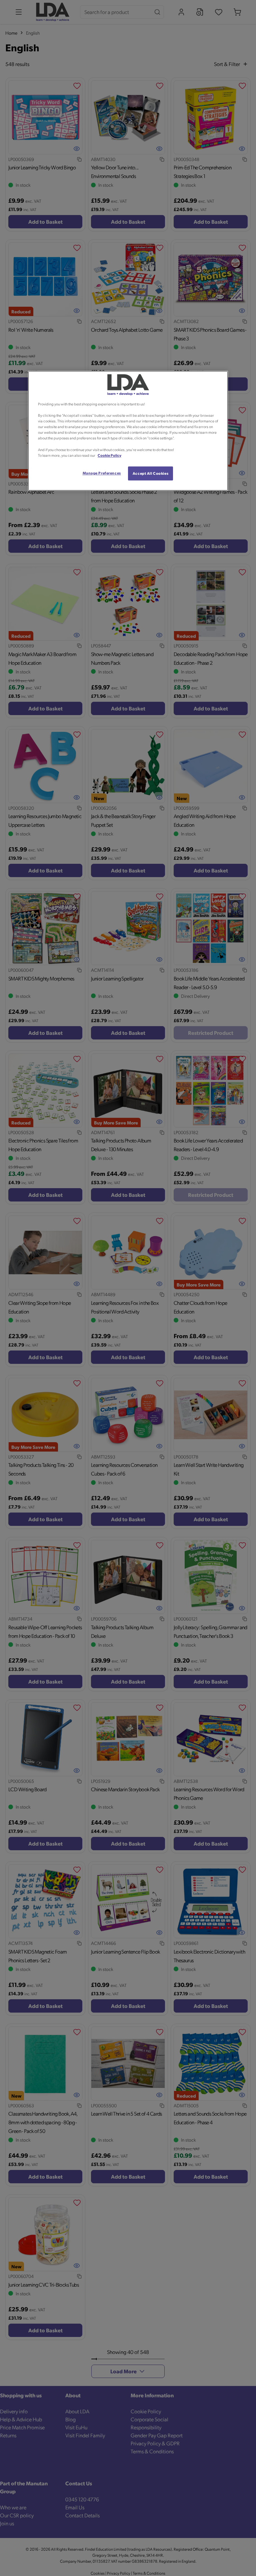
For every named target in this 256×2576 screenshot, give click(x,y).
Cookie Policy (109, 455)
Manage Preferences (102, 473)
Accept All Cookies (150, 473)
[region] (128, 431)
